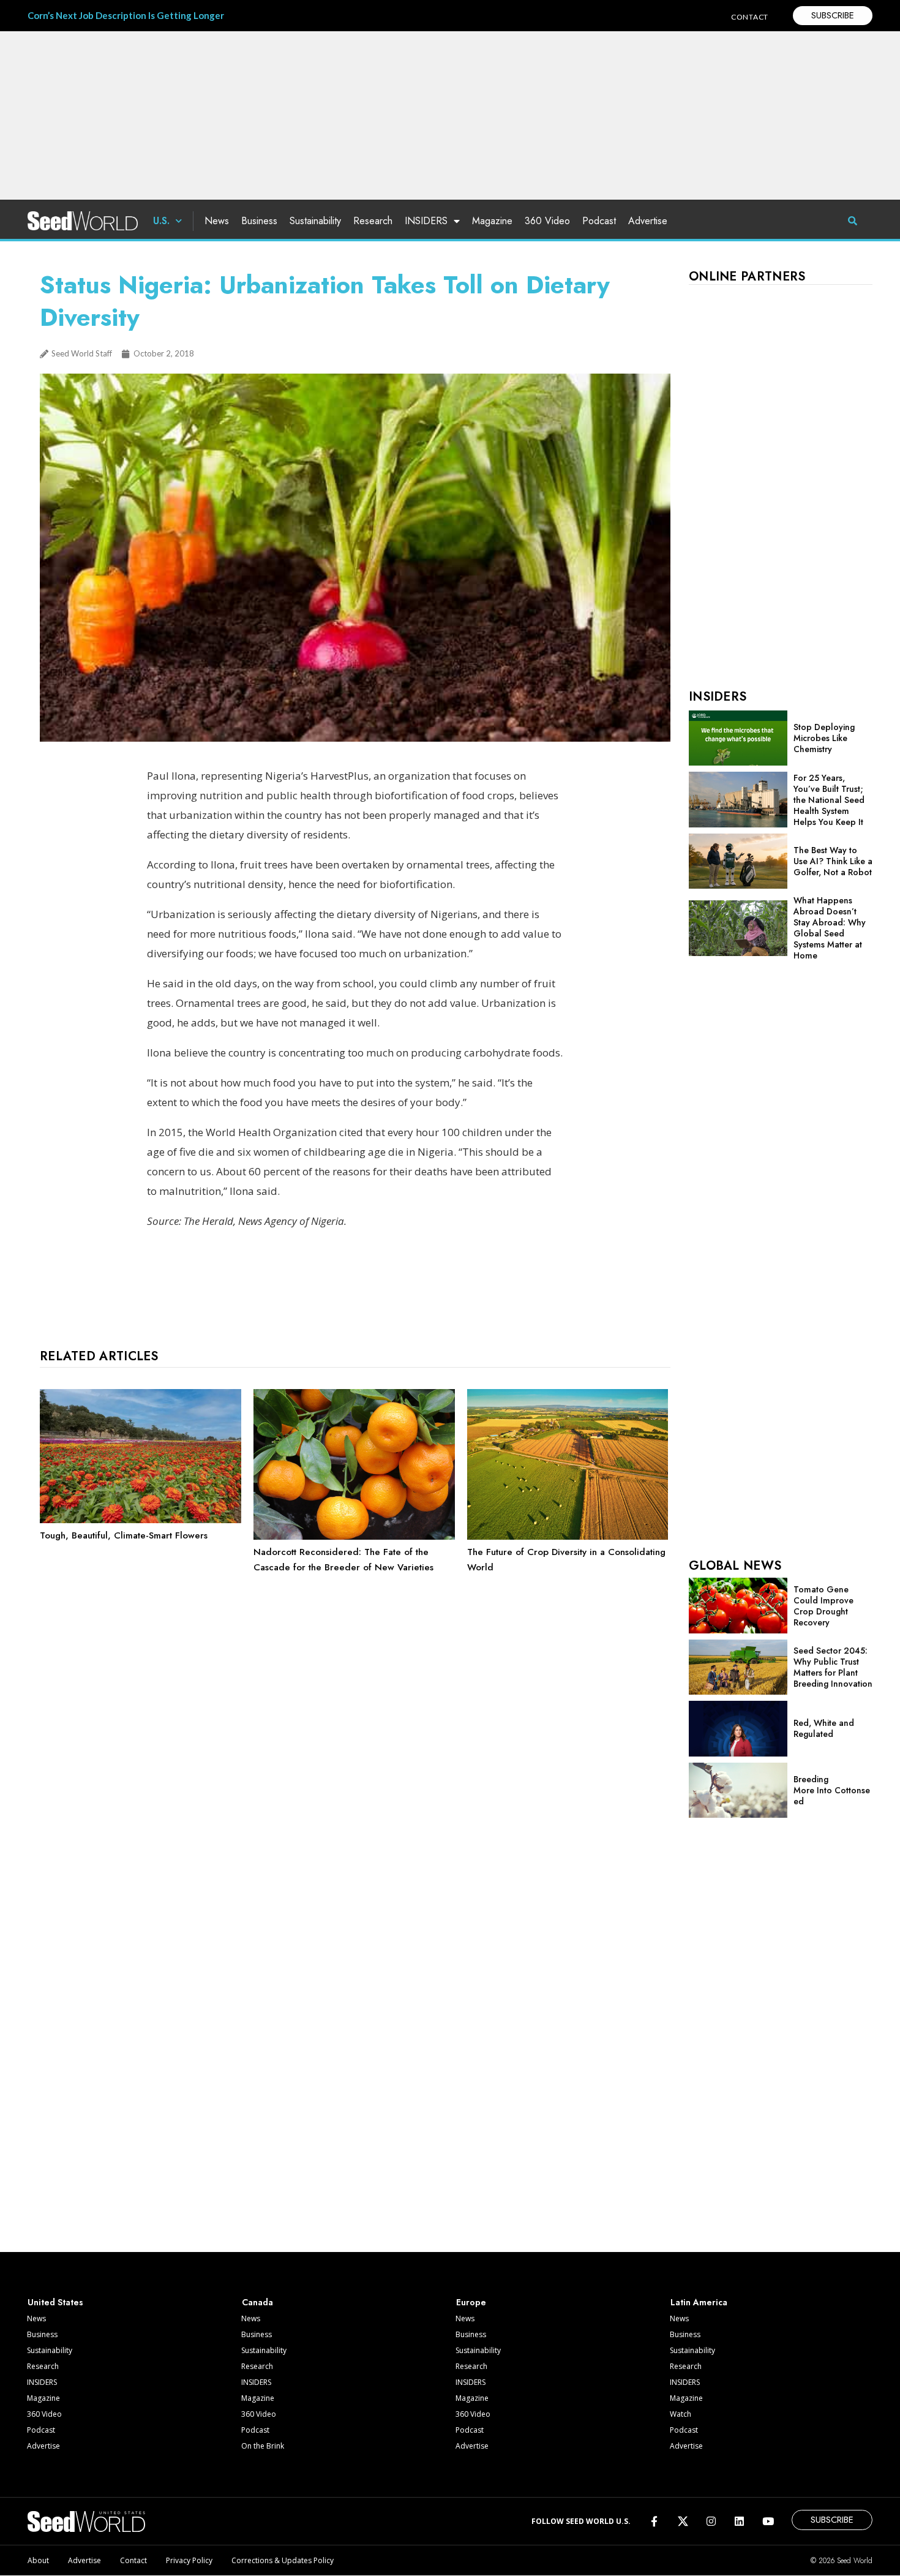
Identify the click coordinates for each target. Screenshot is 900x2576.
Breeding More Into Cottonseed (832, 1790)
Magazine (492, 221)
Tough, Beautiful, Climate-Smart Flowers (124, 1535)
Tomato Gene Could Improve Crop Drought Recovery (823, 1606)
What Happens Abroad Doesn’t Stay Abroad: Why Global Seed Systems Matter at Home (830, 928)
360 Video (547, 221)
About (38, 2560)
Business (259, 221)
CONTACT (750, 17)
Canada (257, 2302)
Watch (681, 2414)
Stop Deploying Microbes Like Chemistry (824, 738)
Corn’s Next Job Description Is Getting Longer (126, 15)
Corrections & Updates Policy (283, 2560)
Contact (133, 2560)
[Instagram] (711, 2521)
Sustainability (315, 221)
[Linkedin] (739, 2521)
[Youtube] (768, 2521)
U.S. (161, 221)
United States (55, 2302)
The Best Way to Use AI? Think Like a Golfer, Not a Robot (833, 861)
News (217, 221)
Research (373, 221)
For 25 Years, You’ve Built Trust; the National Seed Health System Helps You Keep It (829, 800)
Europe (471, 2302)
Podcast (599, 221)
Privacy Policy (189, 2560)
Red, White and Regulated (824, 1728)
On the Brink (263, 2446)
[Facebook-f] (654, 2521)
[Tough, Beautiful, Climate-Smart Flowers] (141, 1520)
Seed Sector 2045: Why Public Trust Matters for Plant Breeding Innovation (833, 1667)
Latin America (699, 2302)
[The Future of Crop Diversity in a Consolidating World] (568, 1537)
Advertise (648, 221)
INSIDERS (426, 221)
